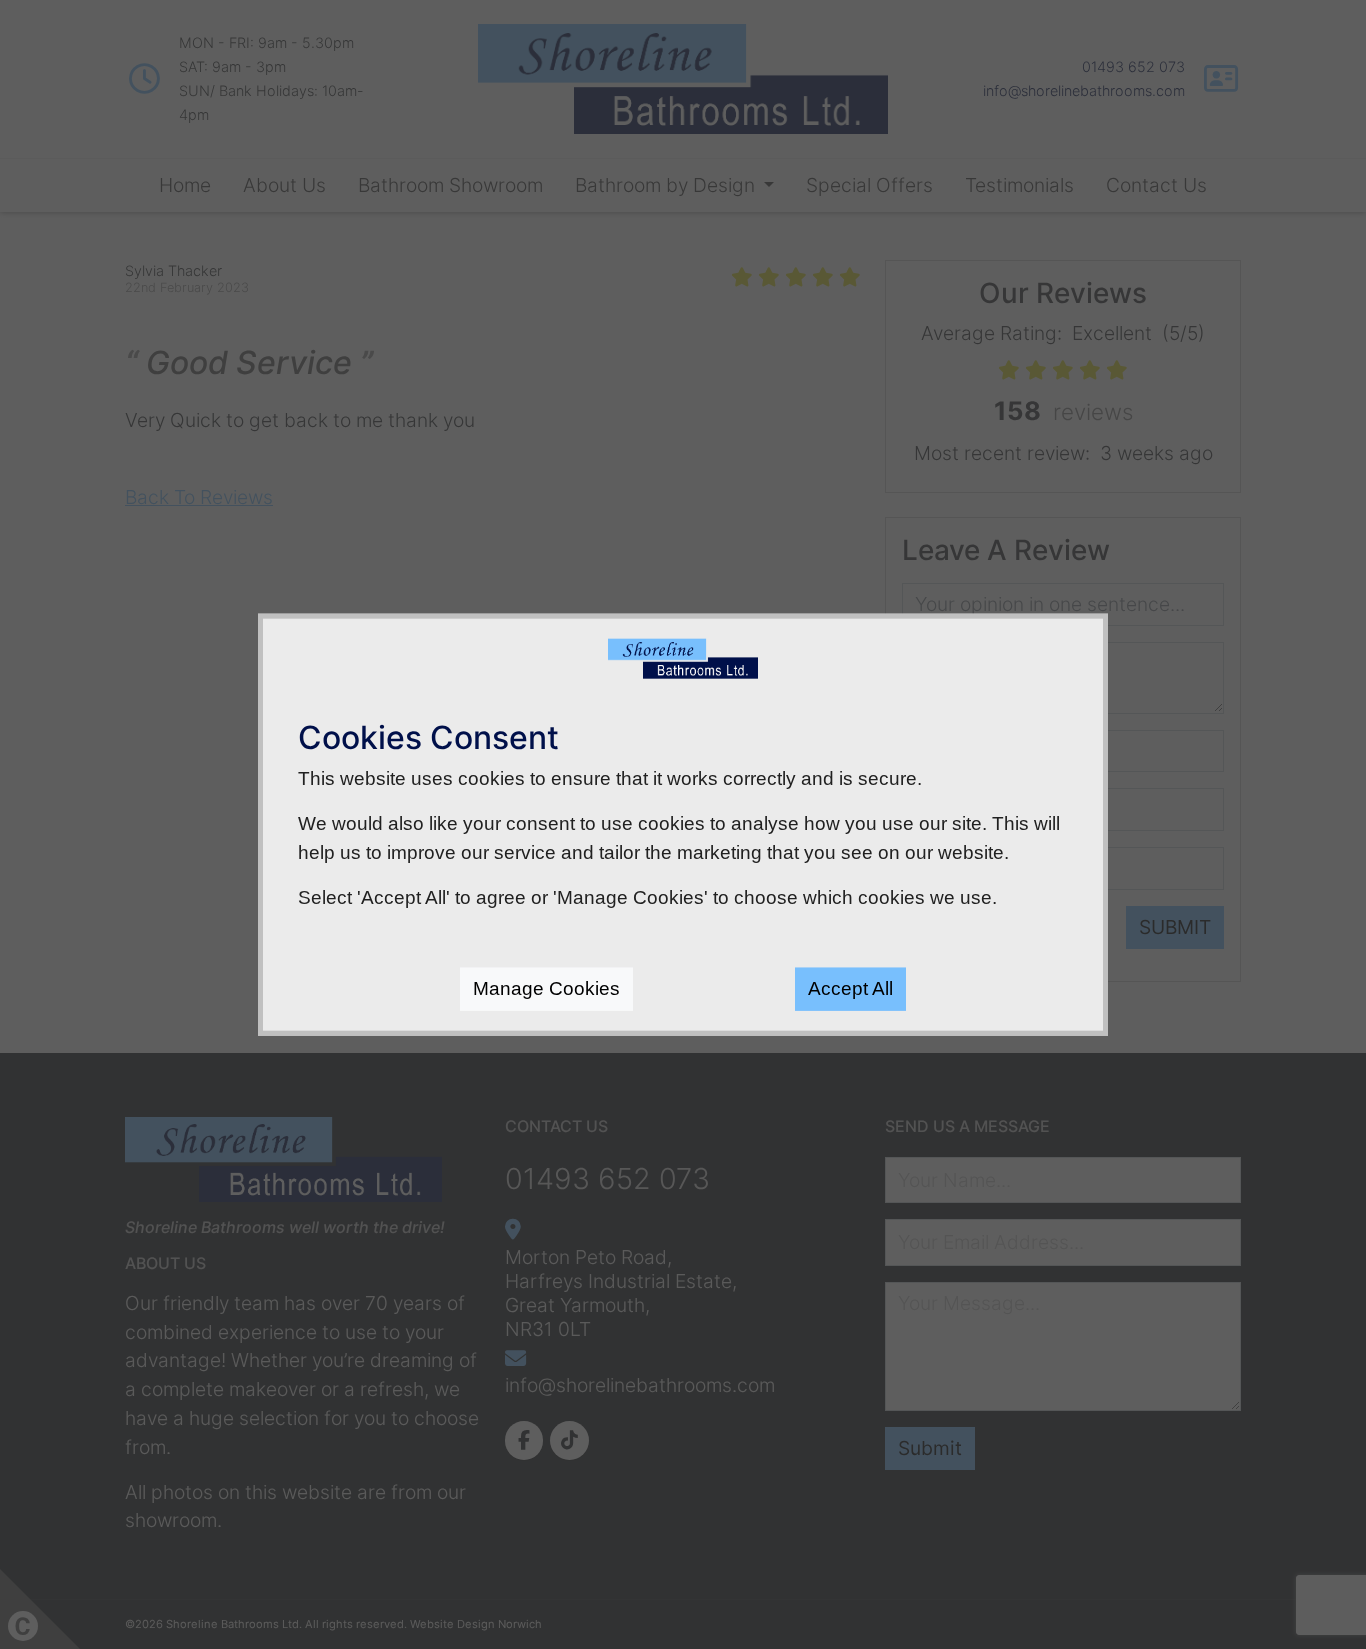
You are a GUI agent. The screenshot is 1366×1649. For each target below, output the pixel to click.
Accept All (850, 988)
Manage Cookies (546, 988)
